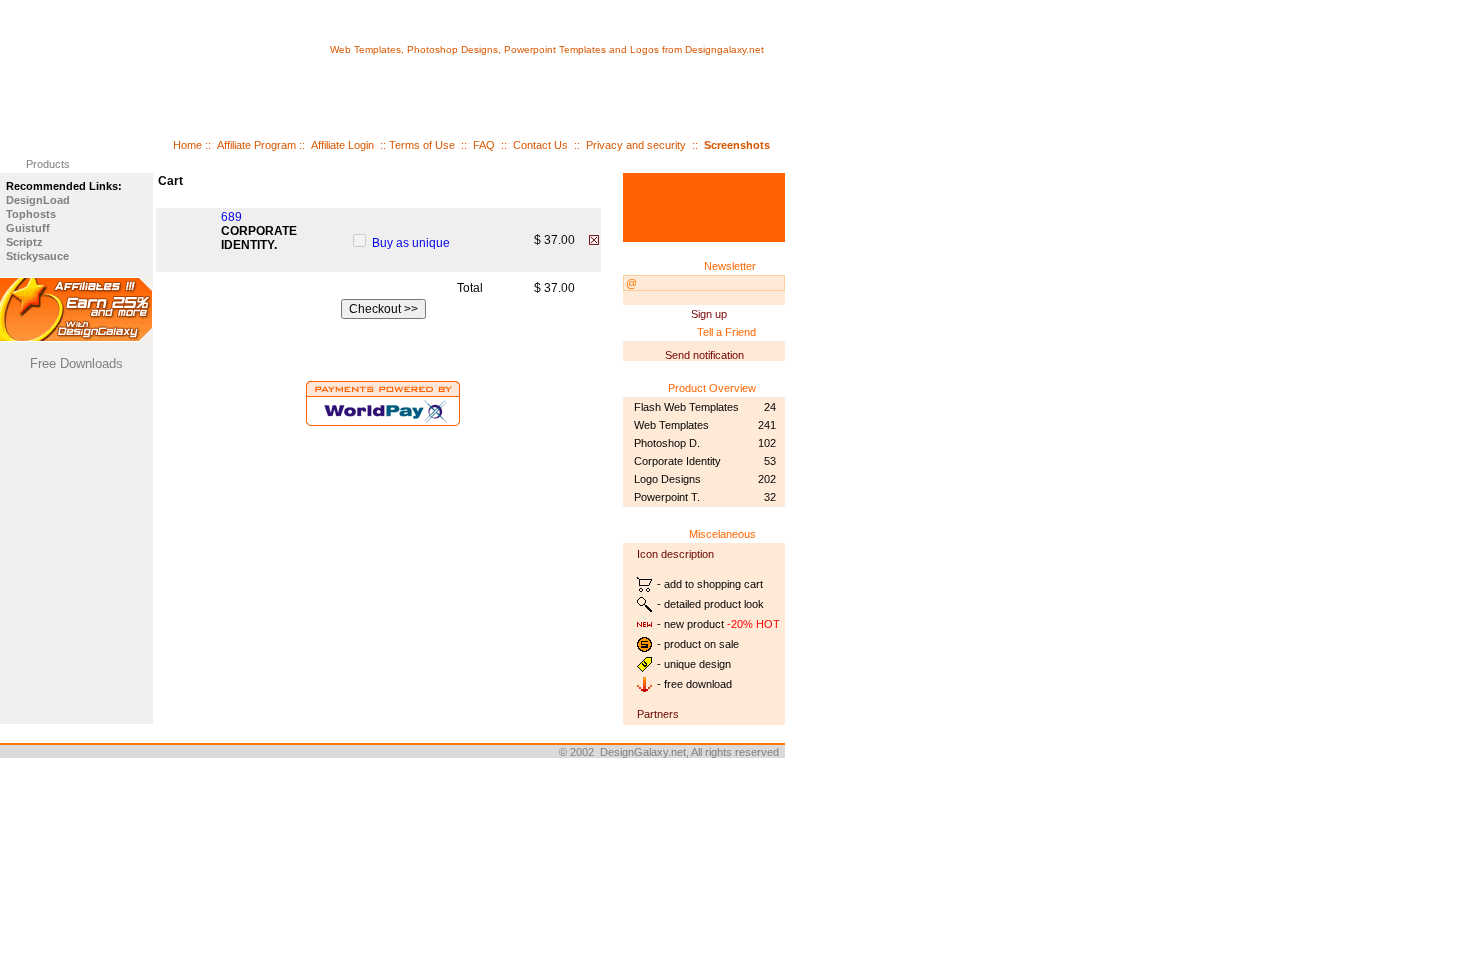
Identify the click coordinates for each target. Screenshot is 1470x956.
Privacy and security (636, 145)
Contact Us (540, 145)
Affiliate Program (256, 145)
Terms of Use (422, 145)
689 (231, 217)
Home (187, 145)
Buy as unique (411, 243)
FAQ (484, 145)
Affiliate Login (342, 145)
